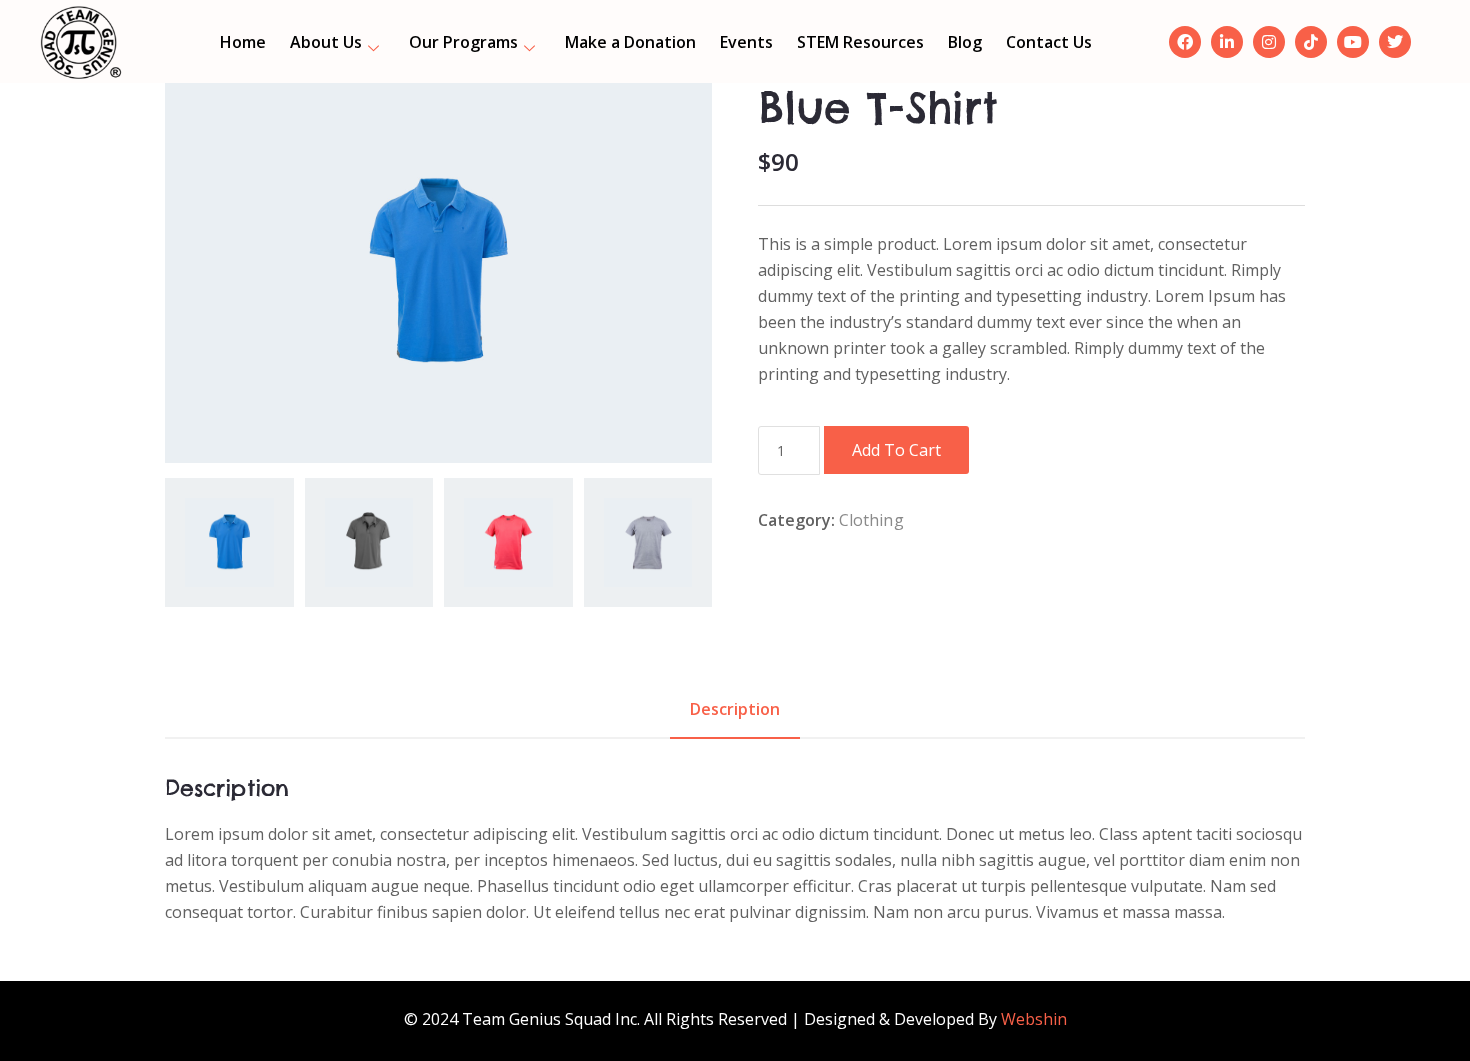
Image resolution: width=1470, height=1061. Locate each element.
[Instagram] (1269, 42)
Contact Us (1049, 42)
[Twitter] (1395, 42)
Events (746, 42)
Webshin (1034, 1019)
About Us (326, 42)
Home (243, 42)
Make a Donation (630, 42)
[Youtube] (1353, 42)
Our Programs (463, 42)
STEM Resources (860, 42)
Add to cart (896, 450)
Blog (965, 42)
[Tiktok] (1311, 42)
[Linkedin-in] (1227, 42)
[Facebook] (1185, 42)
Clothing (871, 520)
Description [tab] (735, 709)
